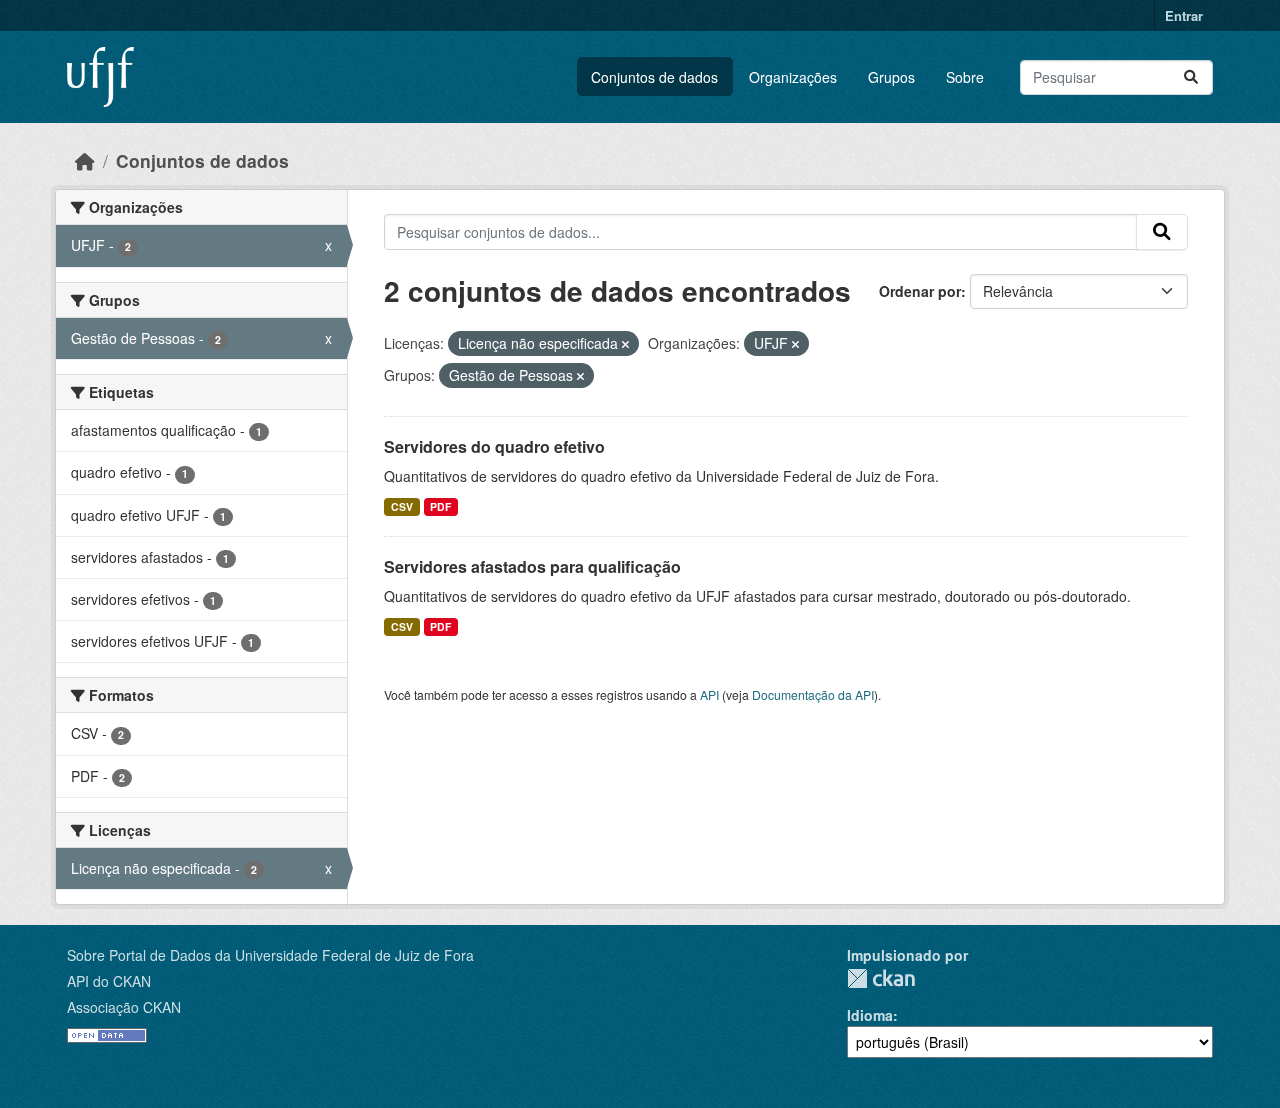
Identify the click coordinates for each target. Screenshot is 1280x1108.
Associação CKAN (124, 1007)
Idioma (870, 1015)
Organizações (793, 77)
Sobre (965, 77)
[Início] (85, 160)
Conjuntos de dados (654, 77)
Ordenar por (920, 291)
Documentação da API (813, 694)
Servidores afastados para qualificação (532, 566)
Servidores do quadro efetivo (494, 446)
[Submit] (1191, 77)
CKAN (881, 978)
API (709, 694)
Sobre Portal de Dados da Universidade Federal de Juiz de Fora (270, 955)
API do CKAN (109, 981)
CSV (402, 506)
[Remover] (625, 344)
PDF (440, 506)
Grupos (891, 77)
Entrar (1184, 15)
